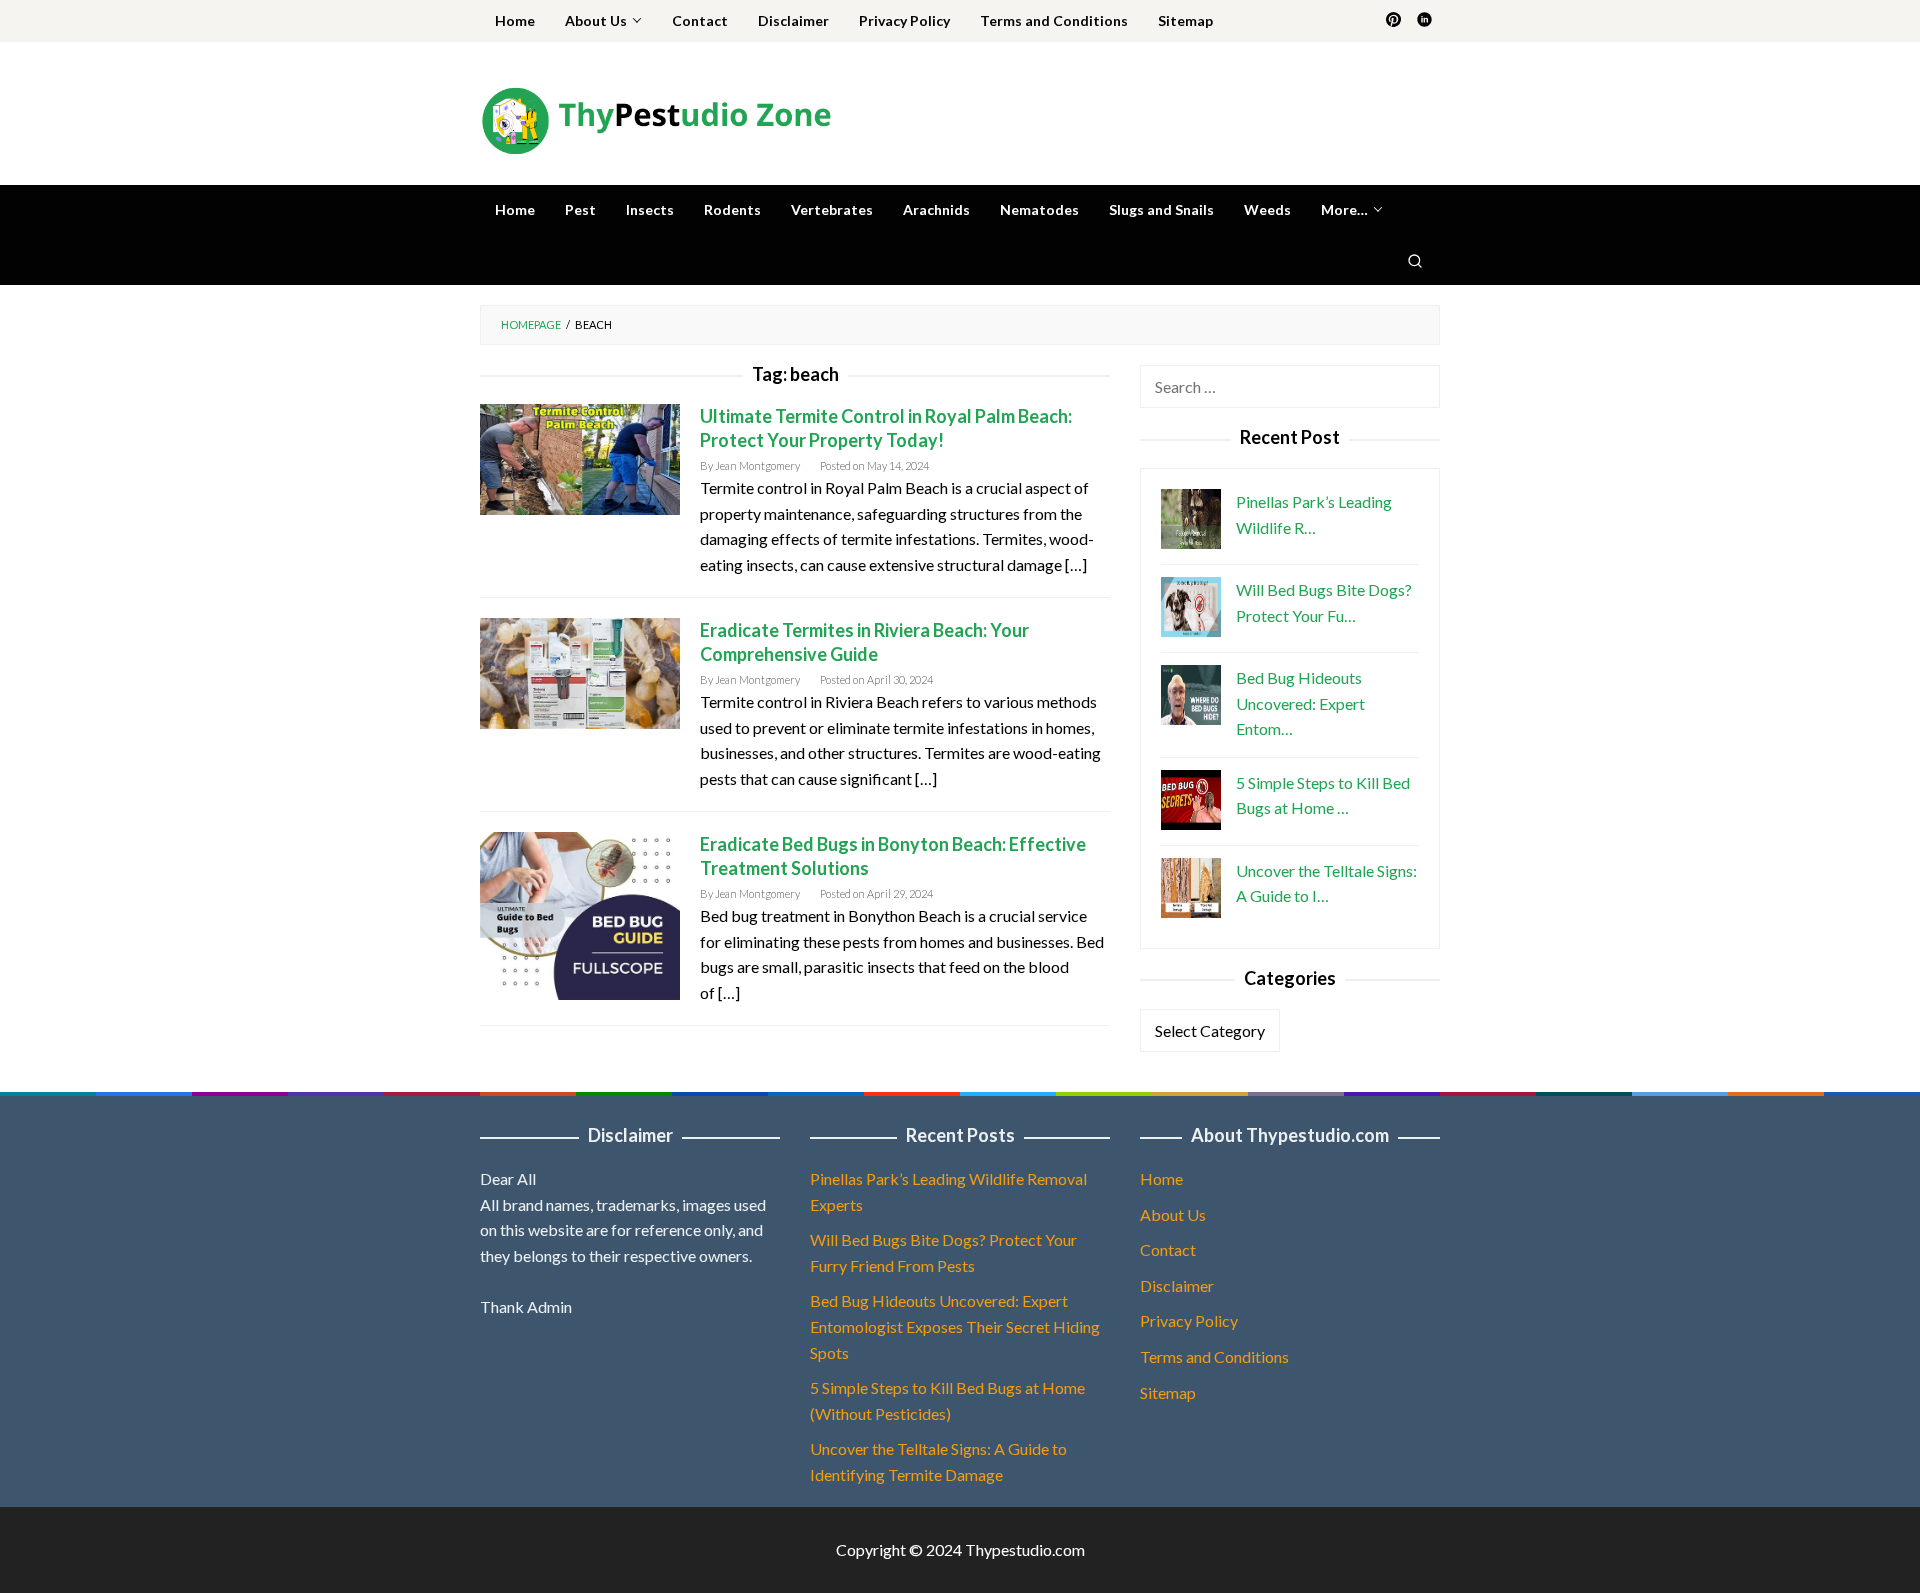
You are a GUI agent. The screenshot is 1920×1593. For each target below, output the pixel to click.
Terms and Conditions (1214, 1356)
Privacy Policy (1189, 1320)
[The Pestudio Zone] (656, 118)
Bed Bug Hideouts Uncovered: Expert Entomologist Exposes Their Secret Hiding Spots (955, 1326)
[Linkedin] (1424, 21)
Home (1161, 1178)
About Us (1173, 1214)
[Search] (1415, 260)
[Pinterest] (1393, 21)
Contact (1168, 1249)
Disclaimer (1177, 1285)
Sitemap (1168, 1392)
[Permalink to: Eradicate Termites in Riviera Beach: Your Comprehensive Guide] (580, 671)
